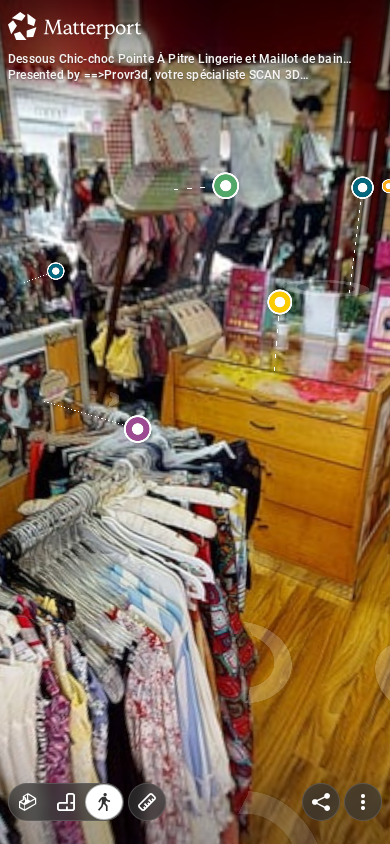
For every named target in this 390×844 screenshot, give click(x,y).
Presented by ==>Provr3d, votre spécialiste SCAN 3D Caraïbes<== (154, 75)
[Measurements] (147, 802)
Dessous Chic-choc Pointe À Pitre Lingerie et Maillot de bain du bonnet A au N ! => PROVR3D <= (175, 59)
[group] (66, 802)
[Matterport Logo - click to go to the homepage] (74, 26)
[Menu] (363, 802)
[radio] (28, 802)
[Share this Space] (321, 802)
